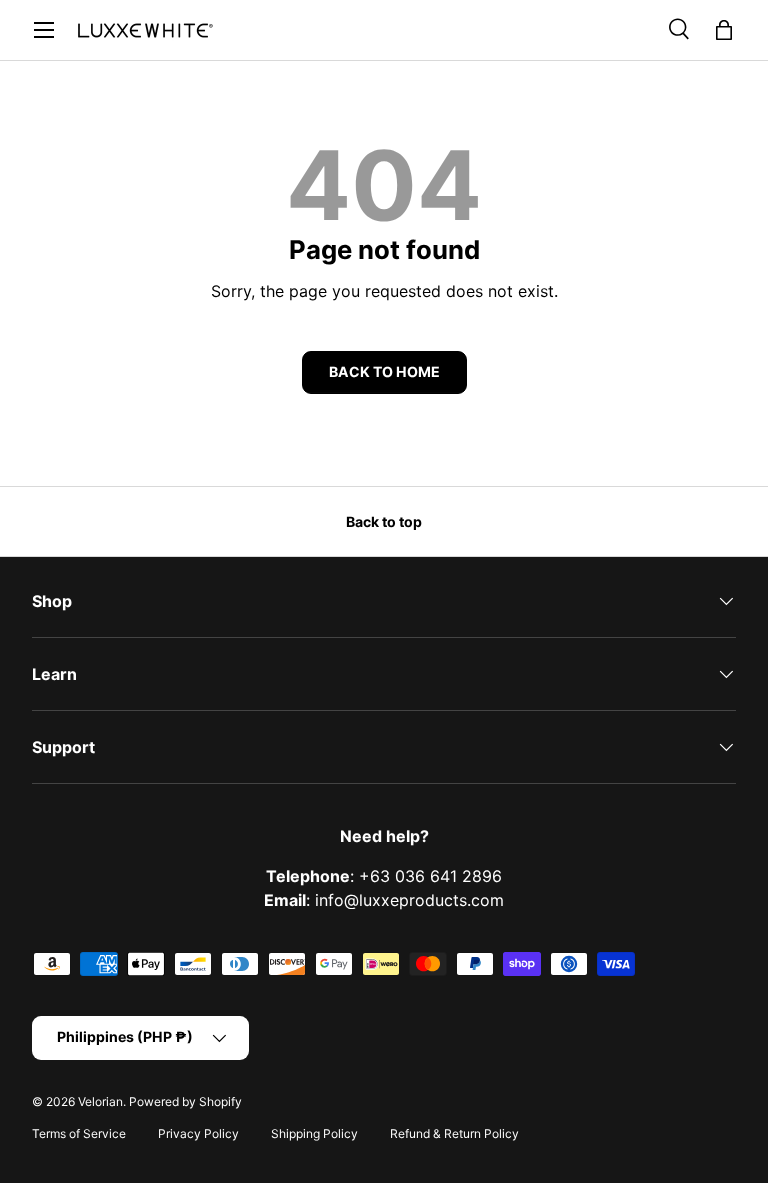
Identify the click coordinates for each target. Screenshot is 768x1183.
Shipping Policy (314, 1133)
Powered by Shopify (185, 1101)
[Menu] (44, 30)
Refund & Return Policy (454, 1133)
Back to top (384, 521)
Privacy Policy (198, 1133)
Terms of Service (79, 1133)
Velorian (100, 1101)
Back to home (384, 371)
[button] (724, 30)
